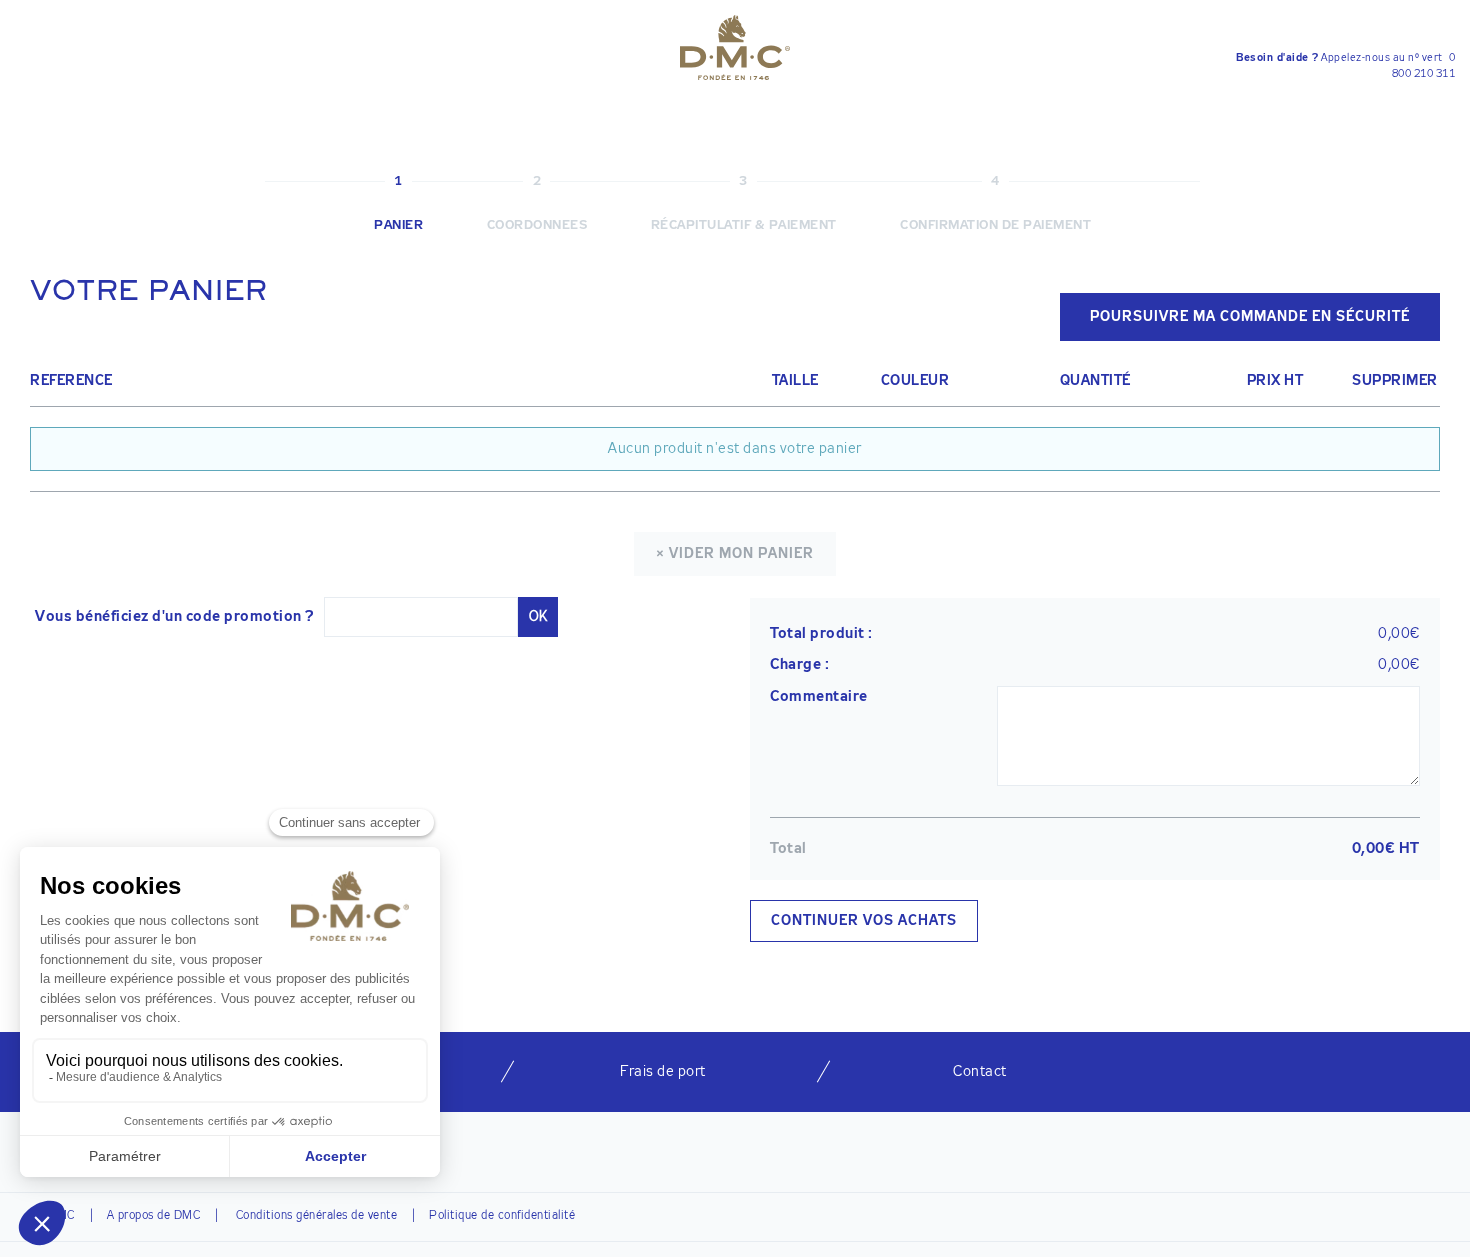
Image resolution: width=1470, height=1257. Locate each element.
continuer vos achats (864, 921)
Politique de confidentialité (502, 1216)
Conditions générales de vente (314, 1216)
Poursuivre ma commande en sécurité (1250, 317)
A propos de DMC (154, 1216)
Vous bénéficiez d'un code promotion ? (174, 616)
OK (538, 617)
